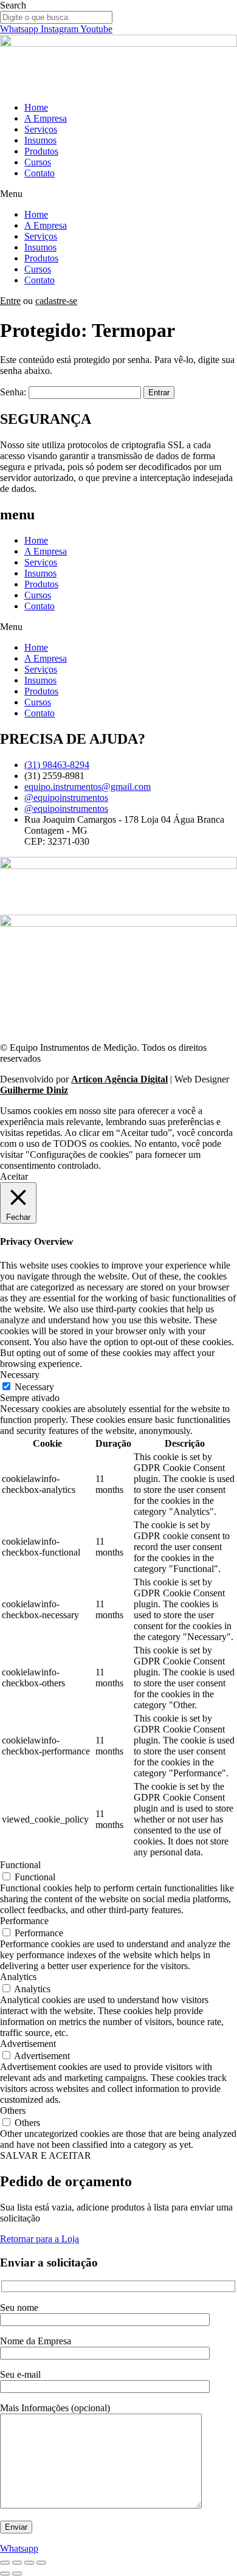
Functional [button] (20, 1865)
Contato (39, 173)
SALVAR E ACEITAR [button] (46, 2155)
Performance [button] (24, 1921)
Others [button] (13, 2110)
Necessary (34, 1387)
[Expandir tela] (17, 2563)
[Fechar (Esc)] (41, 2563)
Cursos (38, 162)
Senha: (14, 392)
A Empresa (46, 118)
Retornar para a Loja (39, 2239)
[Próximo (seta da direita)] (17, 2574)
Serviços (41, 129)
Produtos (41, 151)
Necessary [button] (20, 1375)
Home (36, 107)
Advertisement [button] (28, 2044)
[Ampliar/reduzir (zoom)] (5, 2563)
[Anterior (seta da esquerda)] (5, 2574)
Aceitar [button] (14, 1176)
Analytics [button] (18, 1977)
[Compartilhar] (29, 2563)
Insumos (40, 140)
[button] (118, 194)
